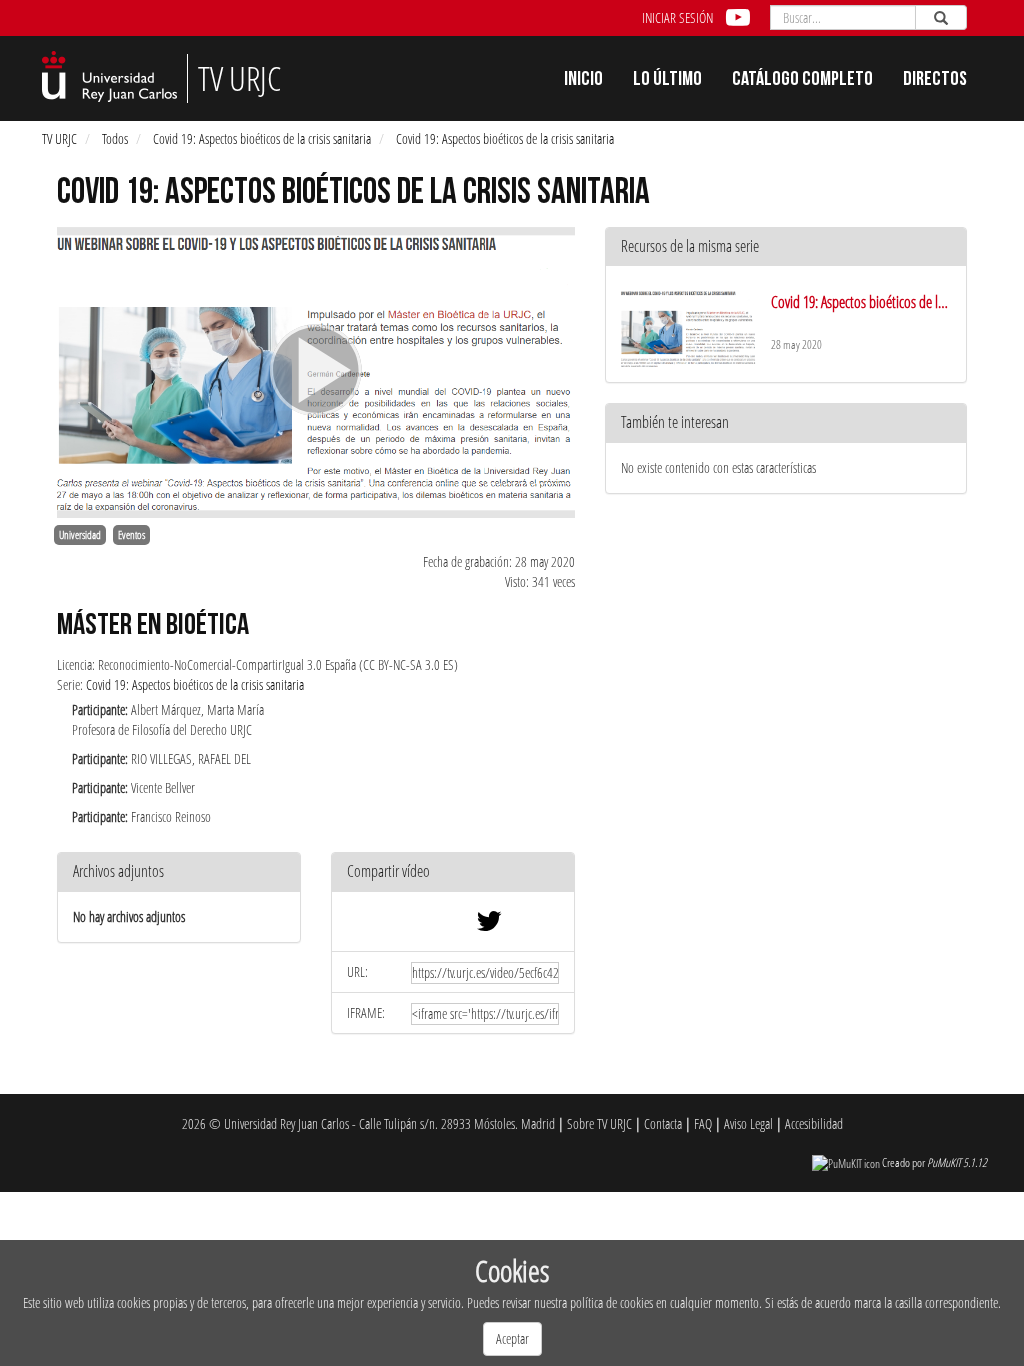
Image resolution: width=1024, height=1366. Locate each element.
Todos (115, 138)
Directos (935, 81)
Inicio (583, 81)
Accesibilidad (814, 1123)
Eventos (131, 535)
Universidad (80, 535)
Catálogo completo (802, 81)
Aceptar (512, 1338)
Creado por (934, 1162)
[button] (453, 872)
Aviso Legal (748, 1123)
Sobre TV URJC (599, 1123)
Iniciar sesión (677, 17)
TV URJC (59, 138)
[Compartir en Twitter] (489, 925)
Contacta (663, 1123)
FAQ (703, 1123)
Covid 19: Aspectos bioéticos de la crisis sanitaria (262, 138)
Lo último (667, 81)
